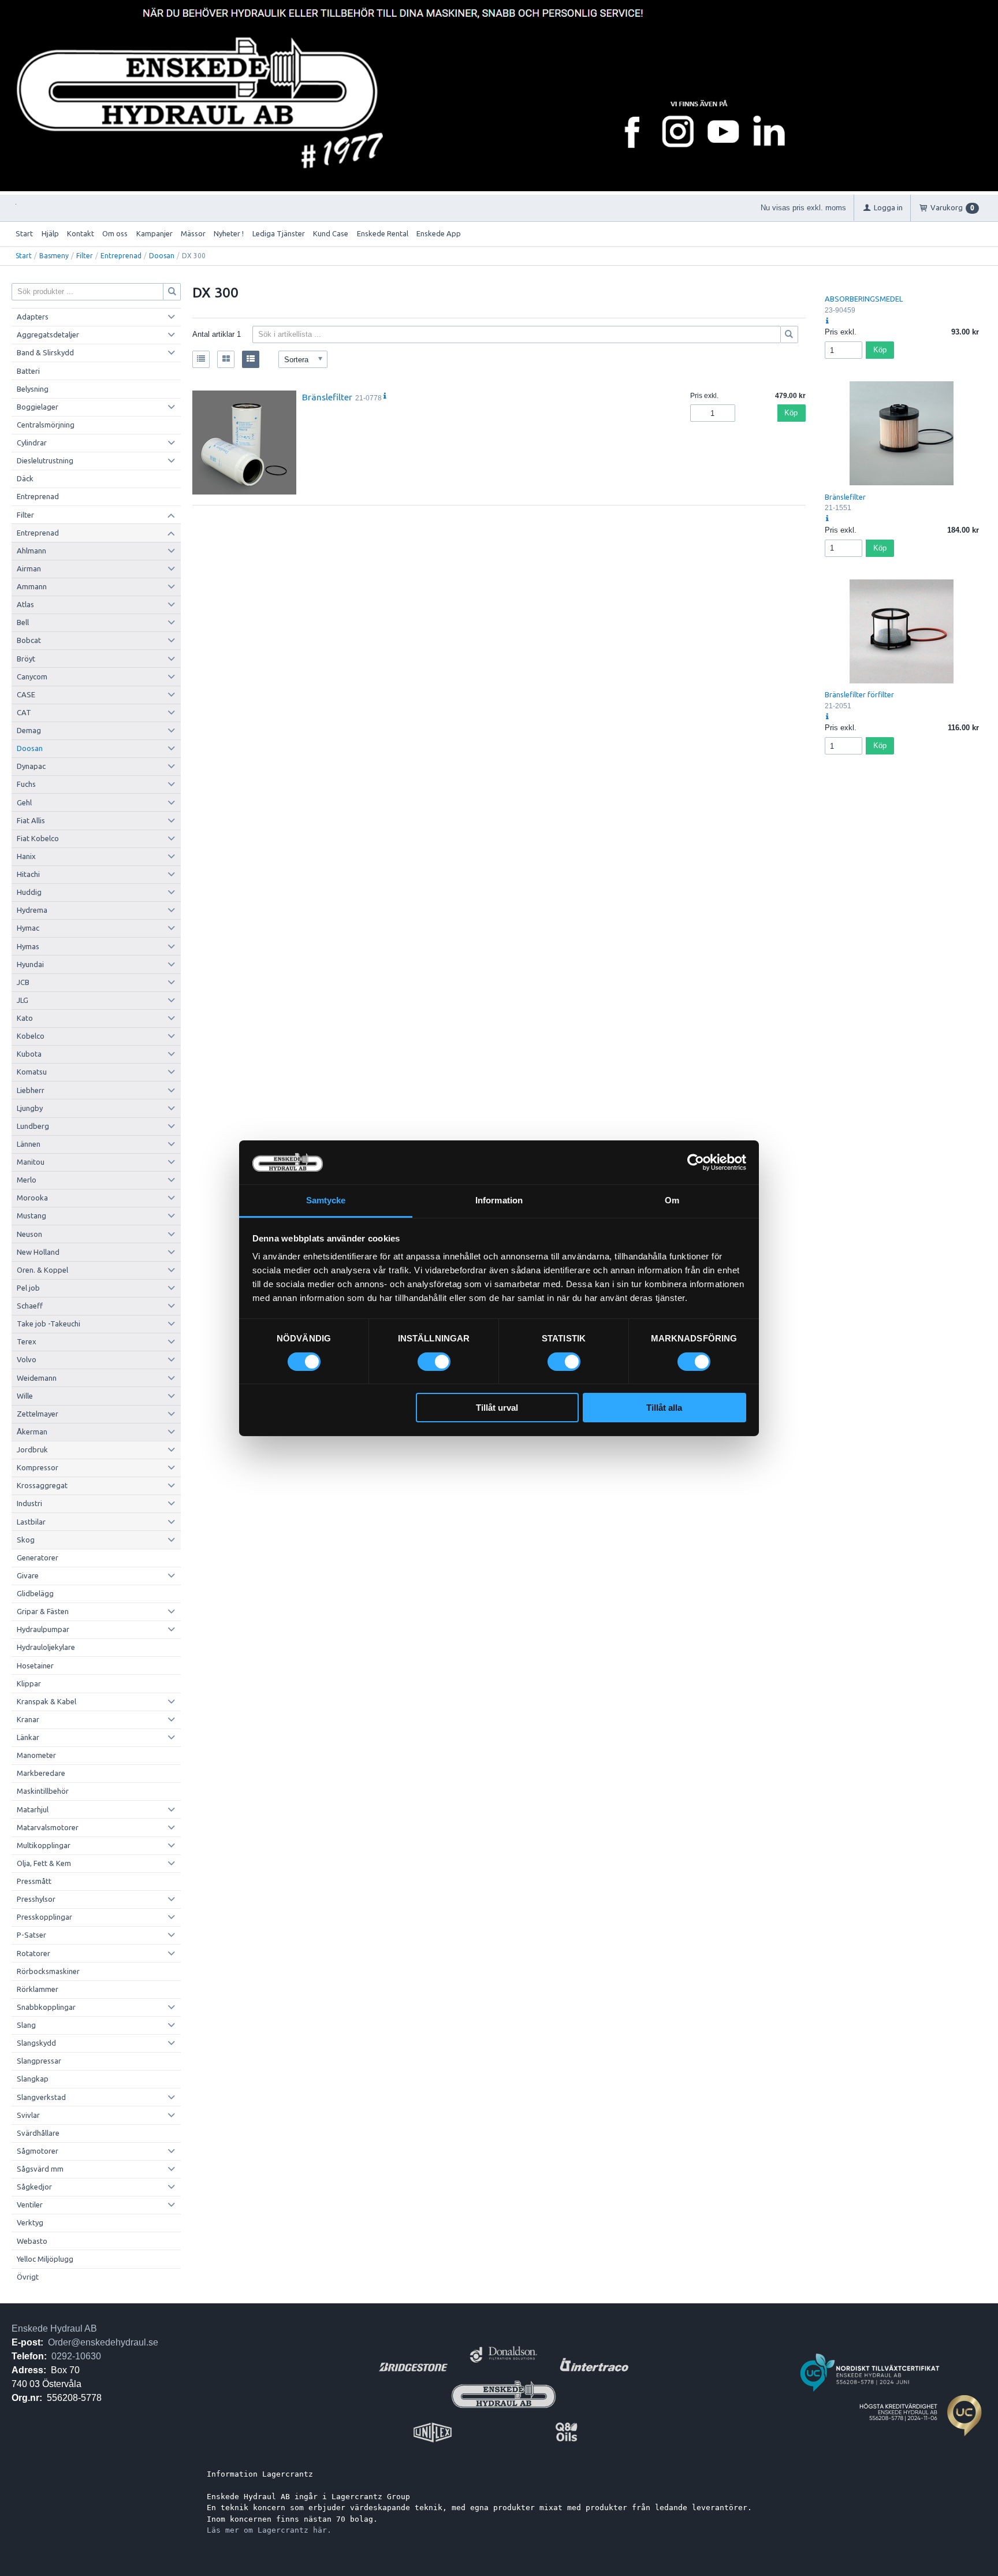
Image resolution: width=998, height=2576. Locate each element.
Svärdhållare (38, 2133)
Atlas (25, 604)
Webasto (32, 2241)
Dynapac (31, 766)
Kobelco (31, 1036)
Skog (26, 1540)
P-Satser (31, 1935)
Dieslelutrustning (45, 460)
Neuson (29, 1234)
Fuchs (26, 784)
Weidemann (37, 1378)
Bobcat (29, 640)
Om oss (115, 233)
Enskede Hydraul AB (54, 2328)
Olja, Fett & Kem (44, 1863)
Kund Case (331, 233)
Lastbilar (31, 1522)
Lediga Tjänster (279, 233)
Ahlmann (31, 551)
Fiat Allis (31, 820)
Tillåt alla (664, 1408)
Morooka (32, 1198)
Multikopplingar (44, 1845)
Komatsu (32, 1072)
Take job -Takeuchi (49, 1324)
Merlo (27, 1180)
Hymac (28, 928)
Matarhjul (33, 1809)
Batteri (28, 371)
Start (24, 233)
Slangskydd (36, 2043)
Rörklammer (38, 1989)
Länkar (28, 1737)
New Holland (38, 1252)
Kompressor (38, 1467)
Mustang (31, 1215)
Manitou (31, 1162)
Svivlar (28, 2115)
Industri (29, 1503)
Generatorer (38, 1558)
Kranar (28, 1719)
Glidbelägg (35, 1593)
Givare (28, 1575)
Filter (85, 256)
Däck (25, 478)
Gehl (24, 802)
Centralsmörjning (46, 425)
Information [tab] (499, 1200)
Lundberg (33, 1126)
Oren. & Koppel (42, 1270)
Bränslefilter (327, 397)
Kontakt (81, 233)
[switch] (434, 1362)
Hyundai (30, 964)
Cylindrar (32, 443)
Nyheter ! (229, 233)
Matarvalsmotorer (48, 1827)
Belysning (33, 389)
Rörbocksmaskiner (48, 1971)
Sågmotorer (38, 2151)
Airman (29, 568)
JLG (23, 1000)
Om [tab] (672, 1200)
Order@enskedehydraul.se (103, 2342)
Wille (25, 1396)
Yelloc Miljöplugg (45, 2259)
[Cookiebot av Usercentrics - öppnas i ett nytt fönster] (696, 1162)
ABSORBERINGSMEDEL (864, 299)
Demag (29, 730)
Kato (25, 1018)
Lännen (29, 1144)
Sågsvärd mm (40, 2169)
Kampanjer (154, 233)
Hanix (26, 856)
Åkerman (32, 1432)
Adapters (33, 317)
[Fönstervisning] (226, 359)
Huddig (29, 892)
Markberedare (41, 1773)
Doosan (162, 256)
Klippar (29, 1683)
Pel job (28, 1288)
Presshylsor (36, 1899)
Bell (23, 622)
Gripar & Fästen (43, 1611)
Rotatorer (33, 1953)
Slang (26, 2025)
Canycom (32, 676)
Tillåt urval (497, 1408)
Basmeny (54, 256)
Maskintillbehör (43, 1791)
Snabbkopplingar (46, 2007)
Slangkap (33, 2079)
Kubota (29, 1054)
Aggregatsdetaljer (48, 334)
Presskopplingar (44, 1917)
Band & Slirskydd (45, 352)
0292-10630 (76, 2356)
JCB (23, 982)
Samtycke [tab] (326, 1200)
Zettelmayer (38, 1414)
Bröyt (26, 659)
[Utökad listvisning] (251, 359)
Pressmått (34, 1881)
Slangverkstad (41, 2097)
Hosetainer (35, 1666)
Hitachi (28, 874)
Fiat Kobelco (38, 838)
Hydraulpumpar (43, 1629)
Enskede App (439, 233)
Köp (791, 413)
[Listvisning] (201, 359)
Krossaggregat (42, 1485)
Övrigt (28, 2277)
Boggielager (38, 407)
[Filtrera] (790, 334)
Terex (27, 1341)
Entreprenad (121, 256)
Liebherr (31, 1090)
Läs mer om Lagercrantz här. (269, 2530)
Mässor (193, 233)
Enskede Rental (383, 233)
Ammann (32, 586)
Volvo (27, 1359)
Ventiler (30, 2205)
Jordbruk (32, 1449)
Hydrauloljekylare (46, 1647)
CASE (26, 694)
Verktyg (30, 2222)
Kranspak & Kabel (46, 1701)
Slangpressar (39, 2061)
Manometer (36, 1755)
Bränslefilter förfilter (859, 694)
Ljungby (30, 1108)
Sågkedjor (34, 2187)
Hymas (28, 946)
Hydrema (32, 910)
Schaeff (30, 1306)
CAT (24, 712)
